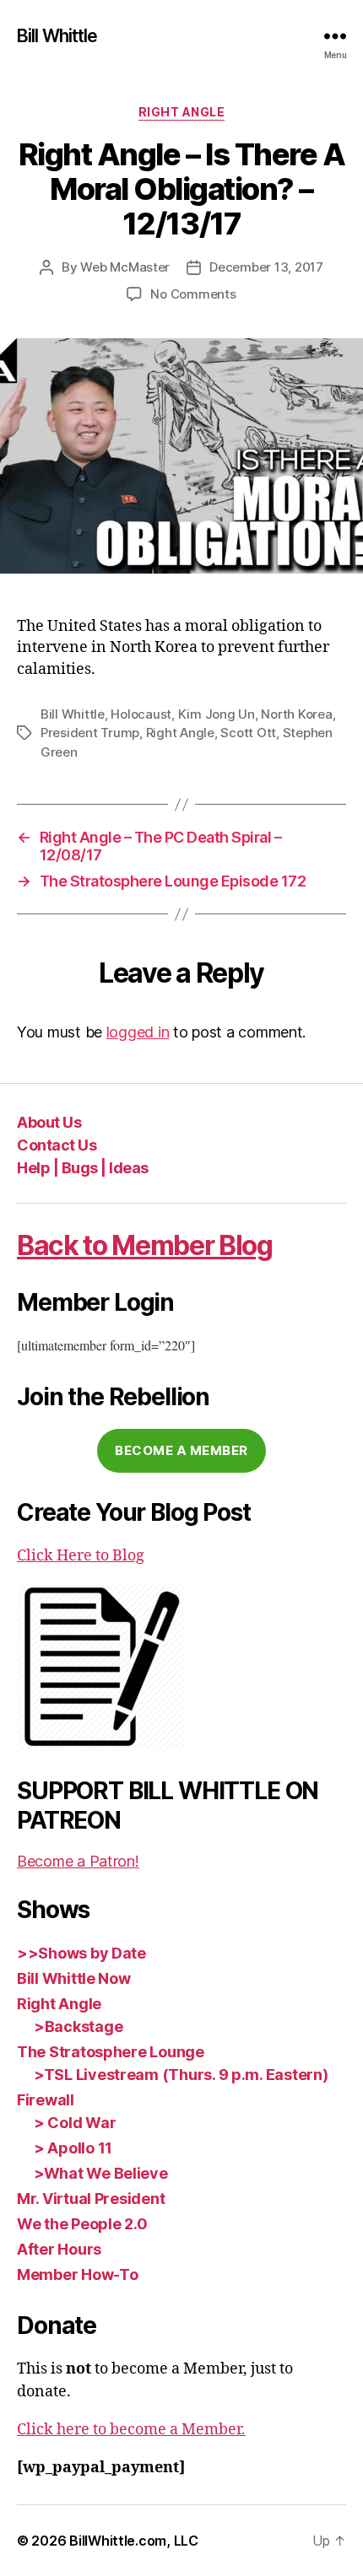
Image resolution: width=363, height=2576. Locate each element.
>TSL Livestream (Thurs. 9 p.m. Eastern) (181, 2075)
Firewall (46, 2100)
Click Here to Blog (81, 1556)
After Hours (59, 2249)
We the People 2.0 (82, 2224)
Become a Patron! (78, 1861)
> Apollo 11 (73, 2148)
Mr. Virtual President (91, 2199)
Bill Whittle (57, 36)
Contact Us (57, 1145)
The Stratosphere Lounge (111, 2052)
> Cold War (75, 2123)
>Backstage (78, 2026)
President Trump (90, 733)
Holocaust (141, 714)
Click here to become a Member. (131, 2430)
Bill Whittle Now (74, 1978)
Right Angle (182, 112)
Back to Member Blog (145, 1245)
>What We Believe (101, 2173)
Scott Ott (248, 733)
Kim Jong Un (217, 714)
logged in (138, 1032)
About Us (49, 1122)
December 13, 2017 (266, 267)
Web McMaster (125, 267)
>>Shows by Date (81, 1953)
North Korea (296, 714)
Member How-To (78, 2274)
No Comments (193, 294)
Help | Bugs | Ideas (83, 1168)
